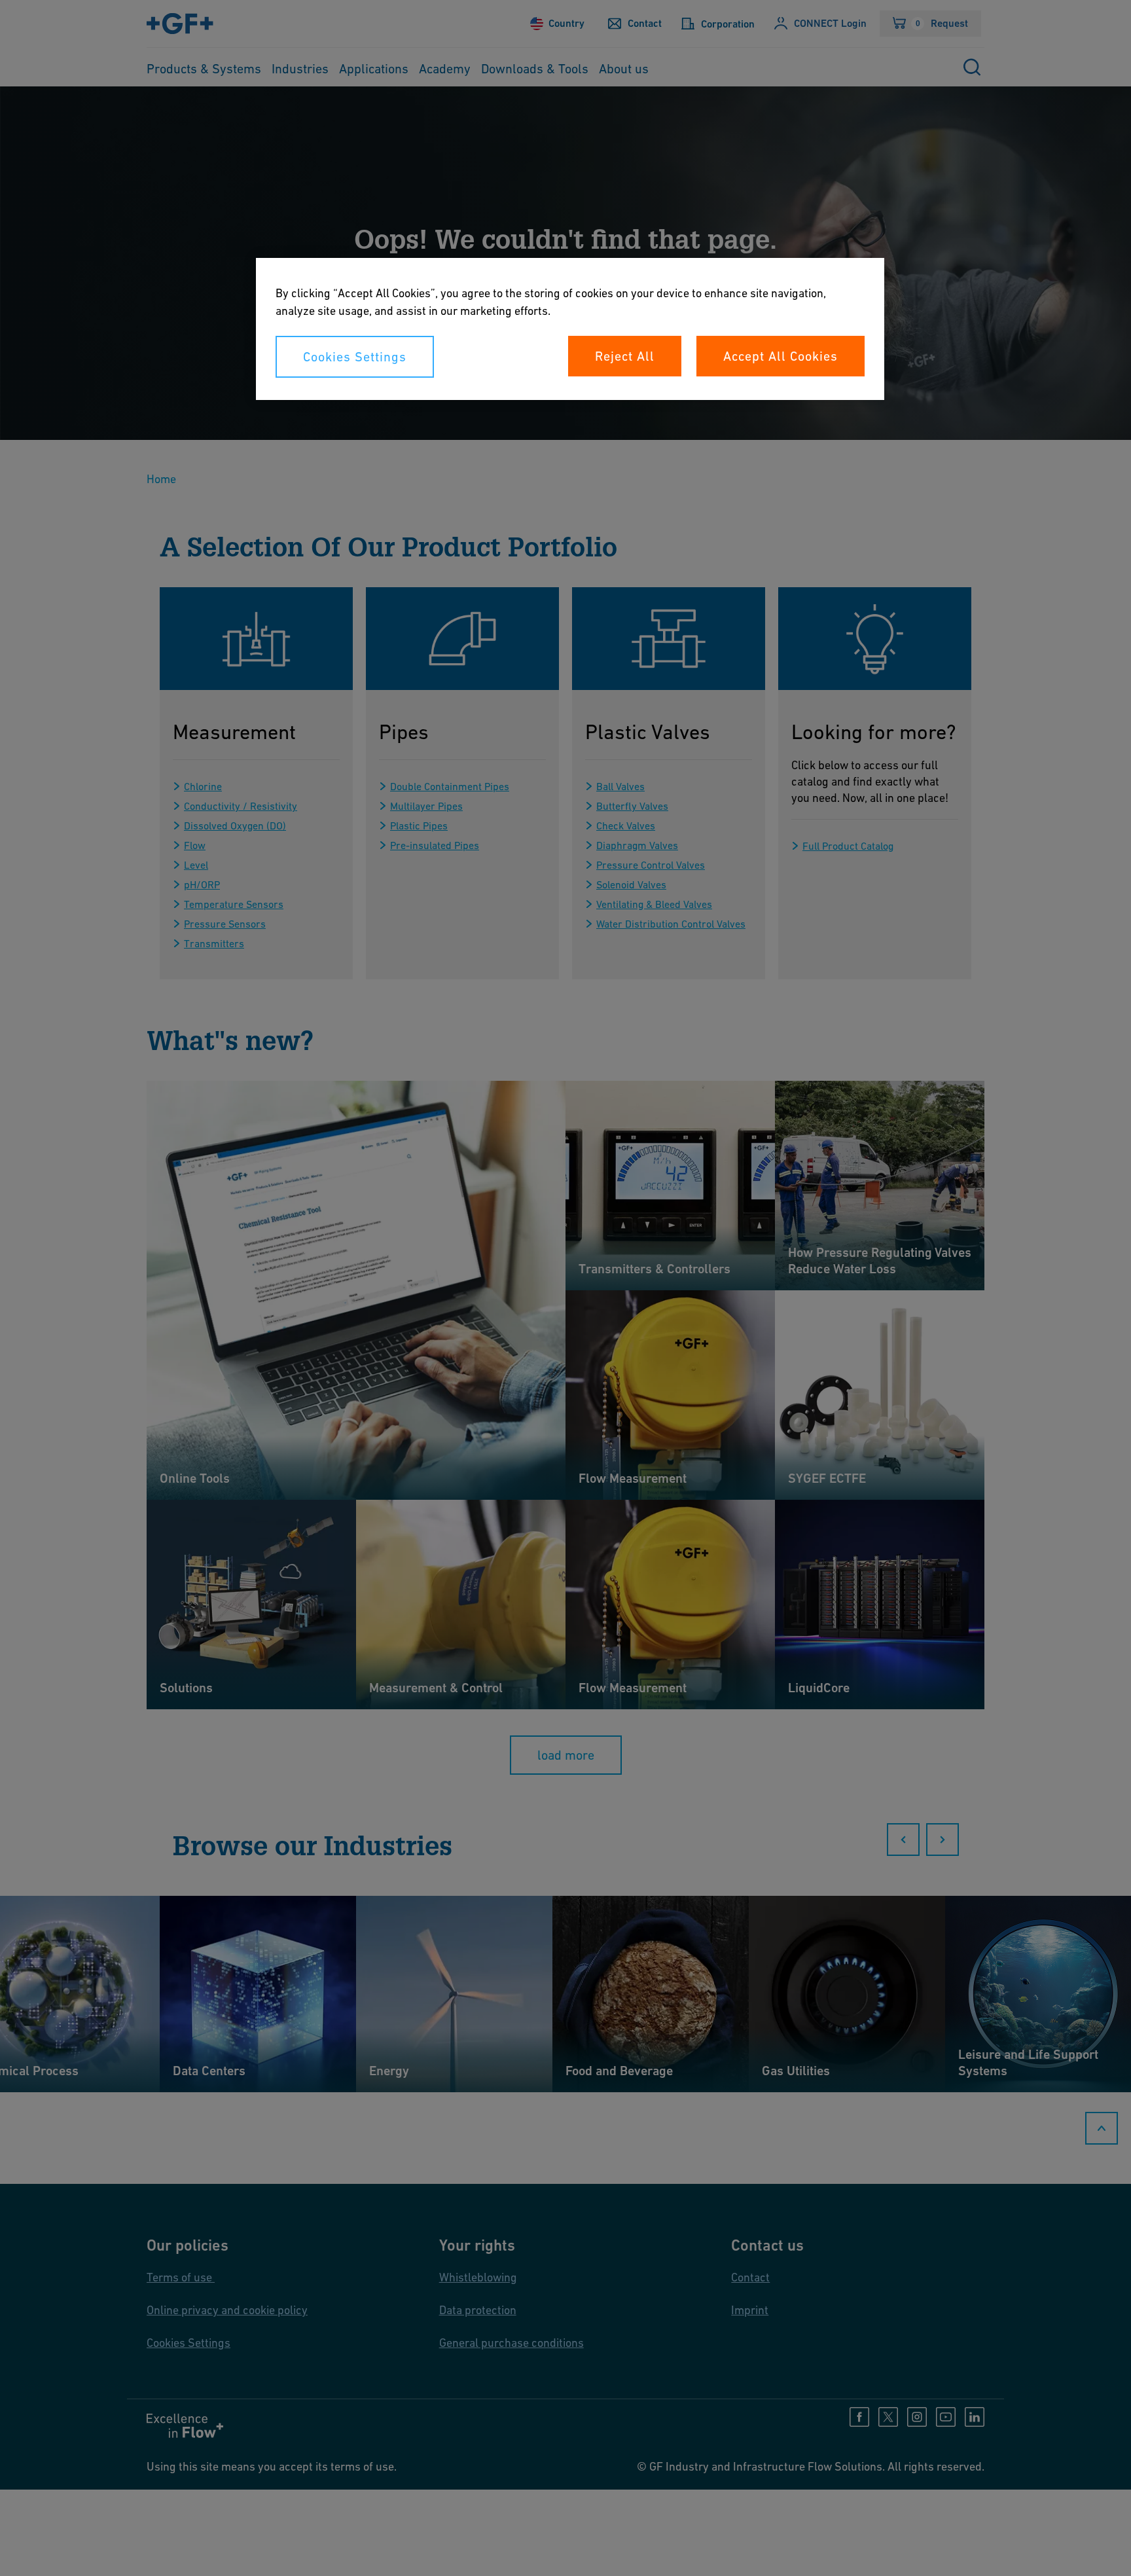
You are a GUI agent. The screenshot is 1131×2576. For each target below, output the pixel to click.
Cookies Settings (355, 357)
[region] (570, 329)
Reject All (625, 356)
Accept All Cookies (781, 356)
